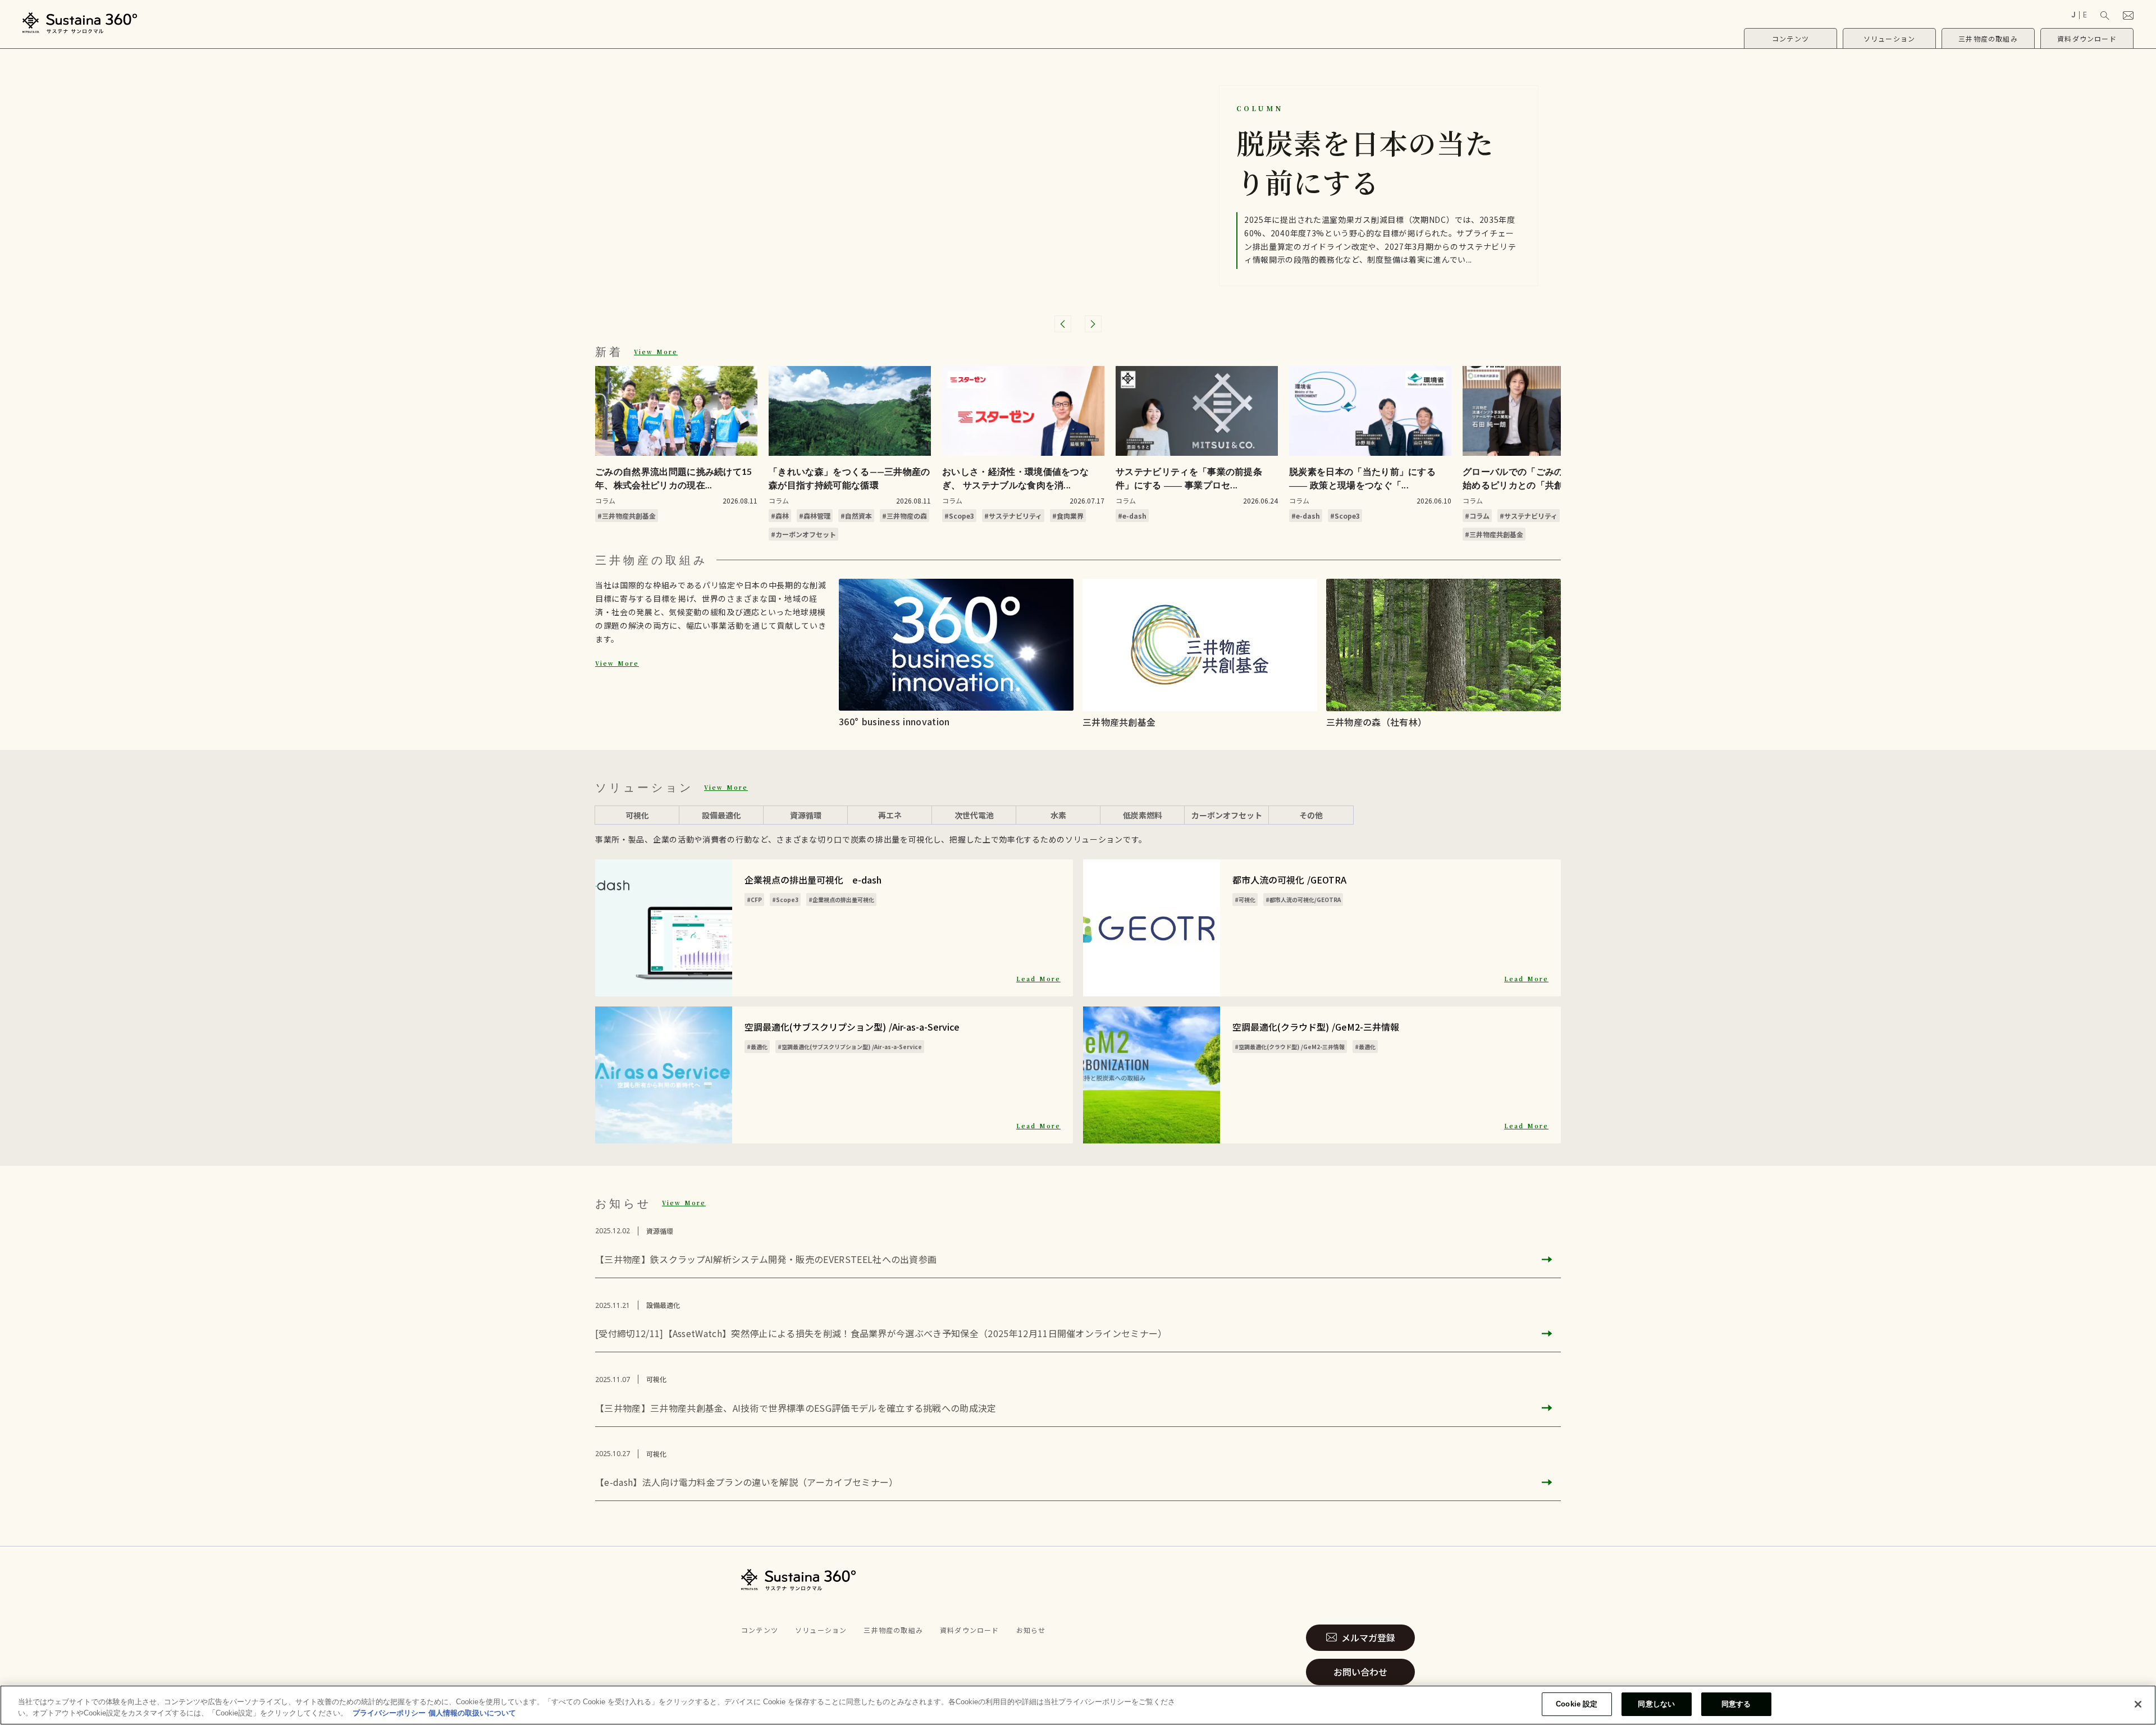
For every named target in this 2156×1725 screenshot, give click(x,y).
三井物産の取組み (893, 1630)
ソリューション (821, 1630)
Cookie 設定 (1577, 1704)
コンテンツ (760, 1630)
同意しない (1656, 1704)
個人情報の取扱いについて (472, 1713)
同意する (1736, 1704)
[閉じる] (2138, 1704)
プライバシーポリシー (389, 1713)
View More (656, 352)
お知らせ (1031, 1630)
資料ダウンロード (970, 1630)
